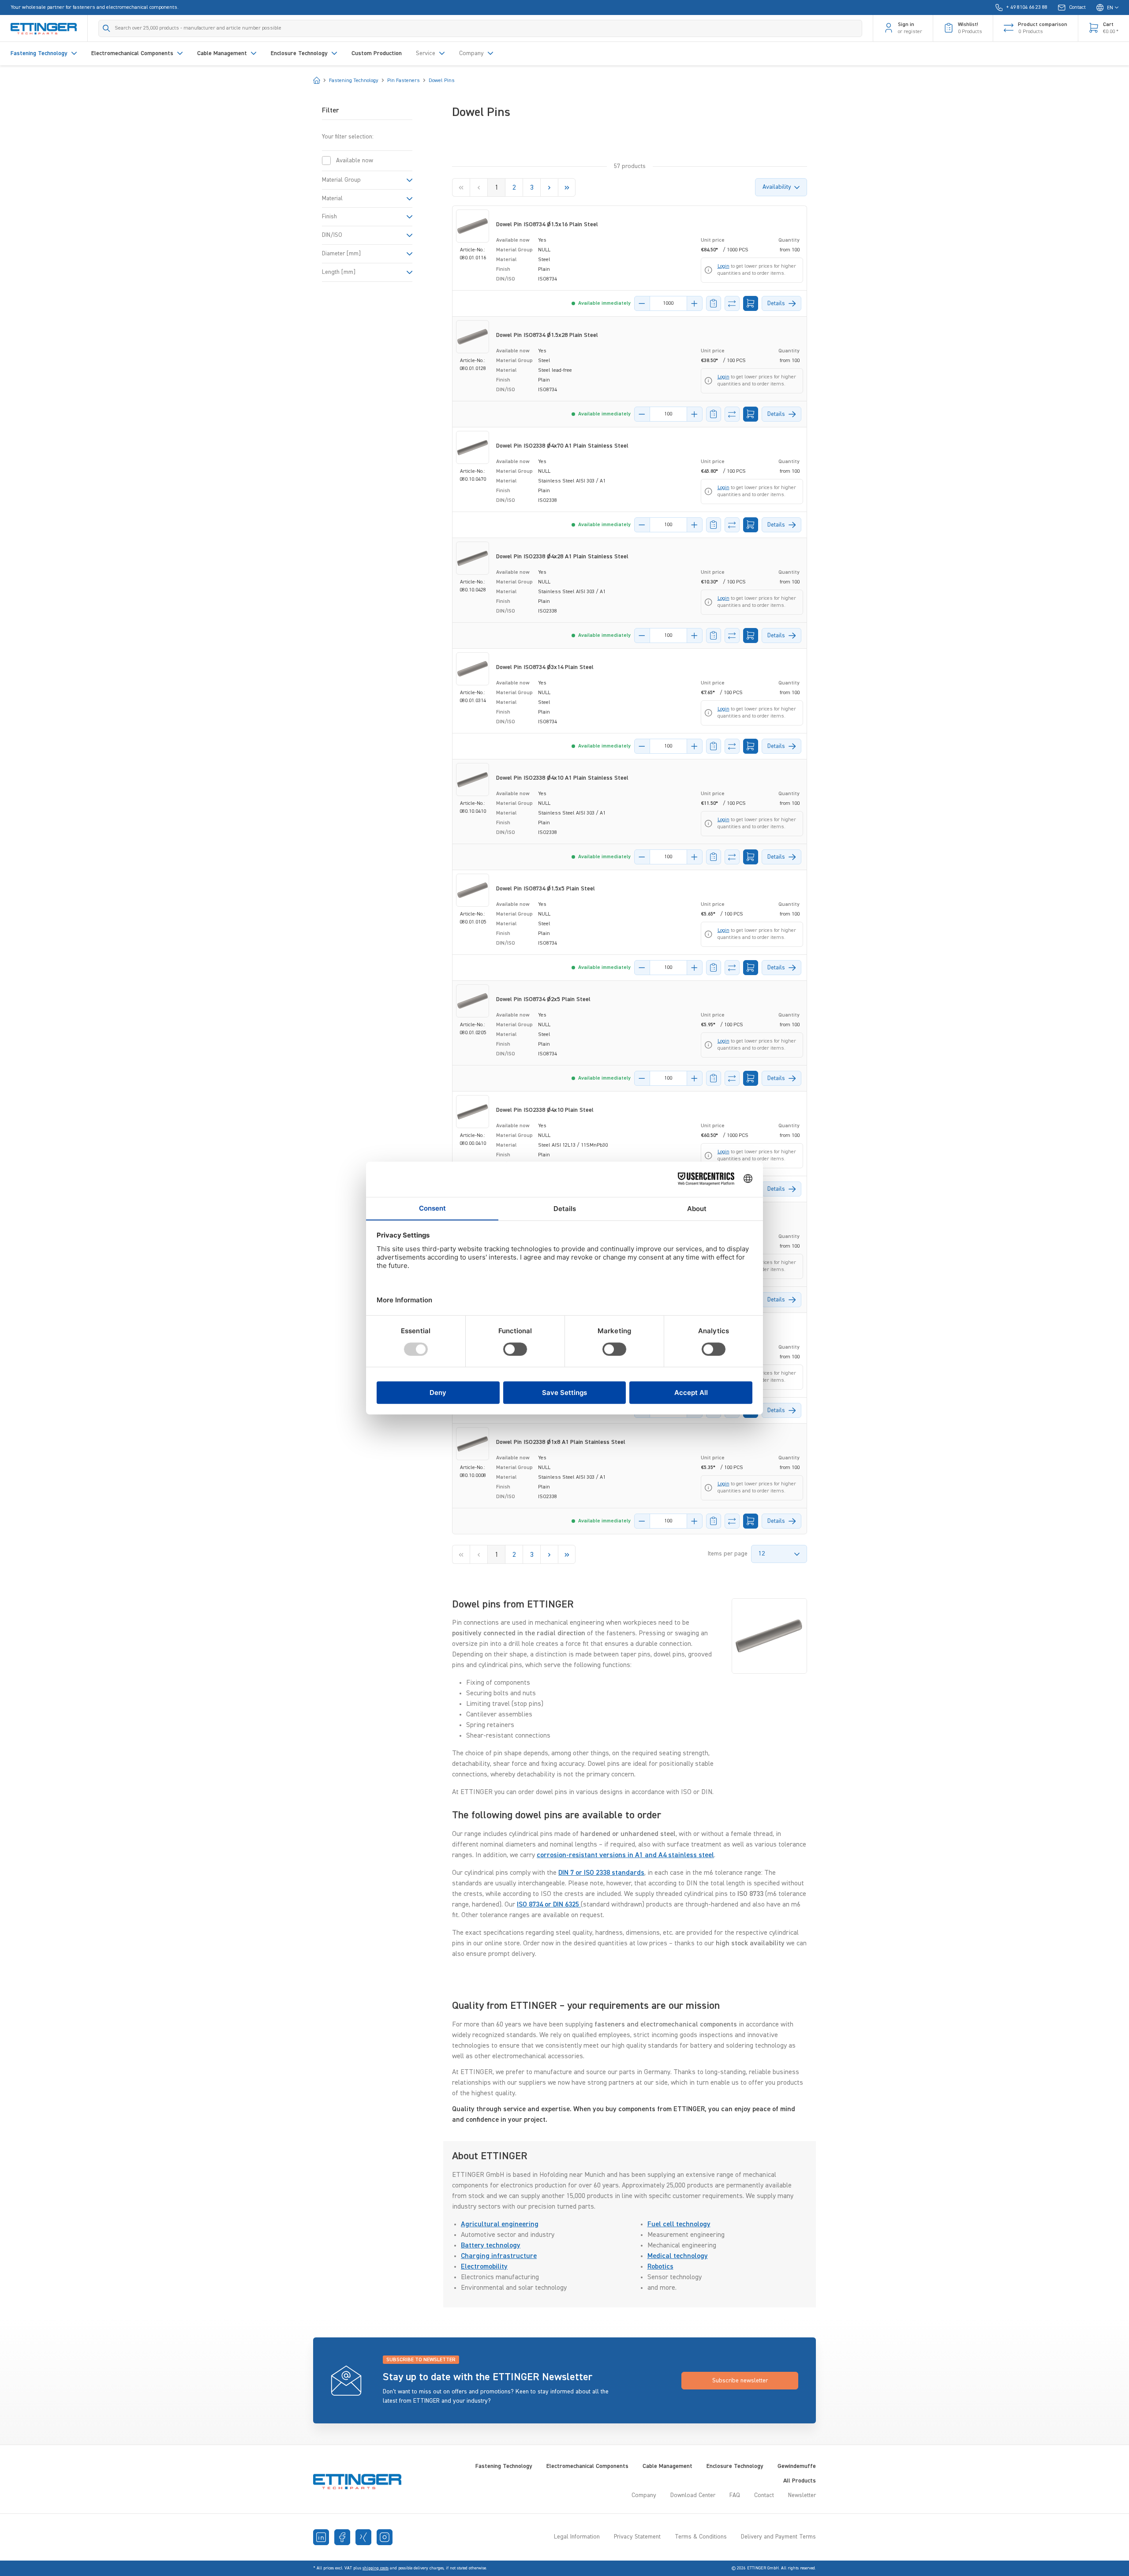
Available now (355, 161)
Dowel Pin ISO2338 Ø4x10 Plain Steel (545, 1110)
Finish (329, 217)
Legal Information (577, 2537)
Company (644, 2495)
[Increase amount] (695, 303)
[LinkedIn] (321, 2537)
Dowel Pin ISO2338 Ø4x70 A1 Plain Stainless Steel (562, 446)
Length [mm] (339, 272)
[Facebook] (342, 2537)
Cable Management (667, 2466)
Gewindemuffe (797, 2466)
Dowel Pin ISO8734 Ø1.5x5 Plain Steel (546, 889)
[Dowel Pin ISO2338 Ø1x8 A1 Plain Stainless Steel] (473, 1444)
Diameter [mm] (341, 254)
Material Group (341, 180)
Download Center (693, 2495)
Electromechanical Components (587, 2466)
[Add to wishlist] (714, 303)
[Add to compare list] (732, 303)
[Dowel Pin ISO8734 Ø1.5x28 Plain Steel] (473, 337)
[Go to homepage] (44, 28)
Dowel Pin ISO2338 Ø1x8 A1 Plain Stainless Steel (561, 1442)
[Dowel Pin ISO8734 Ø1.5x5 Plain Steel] (473, 890)
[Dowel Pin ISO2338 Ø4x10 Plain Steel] (473, 1112)
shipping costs (376, 2568)
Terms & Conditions (701, 2537)
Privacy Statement (637, 2537)
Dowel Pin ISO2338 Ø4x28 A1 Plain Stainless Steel (562, 557)
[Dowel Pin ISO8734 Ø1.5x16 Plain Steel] (473, 226)
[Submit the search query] (107, 28)
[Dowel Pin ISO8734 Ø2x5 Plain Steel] (473, 1001)
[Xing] (363, 2537)
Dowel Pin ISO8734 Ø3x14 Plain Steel (545, 667)
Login (723, 266)
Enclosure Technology (735, 2466)
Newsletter (802, 2495)
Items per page (728, 1554)
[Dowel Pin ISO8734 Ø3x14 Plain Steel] (473, 669)
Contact (764, 2495)
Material (332, 198)
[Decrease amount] (642, 303)
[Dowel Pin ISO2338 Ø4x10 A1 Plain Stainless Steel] (473, 780)
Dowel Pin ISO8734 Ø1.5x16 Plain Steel (547, 224)
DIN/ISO (332, 235)
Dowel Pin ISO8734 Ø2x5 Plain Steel (543, 999)
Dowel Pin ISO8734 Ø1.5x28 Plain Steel (547, 335)
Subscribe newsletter (740, 2381)
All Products (800, 2481)
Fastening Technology (504, 2466)
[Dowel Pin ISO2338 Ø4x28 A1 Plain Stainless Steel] (473, 558)
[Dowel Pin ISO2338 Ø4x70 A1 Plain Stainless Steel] (473, 447)
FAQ (735, 2495)
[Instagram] (385, 2537)
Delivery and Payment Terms (778, 2537)
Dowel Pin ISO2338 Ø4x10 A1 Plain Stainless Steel (562, 778)
